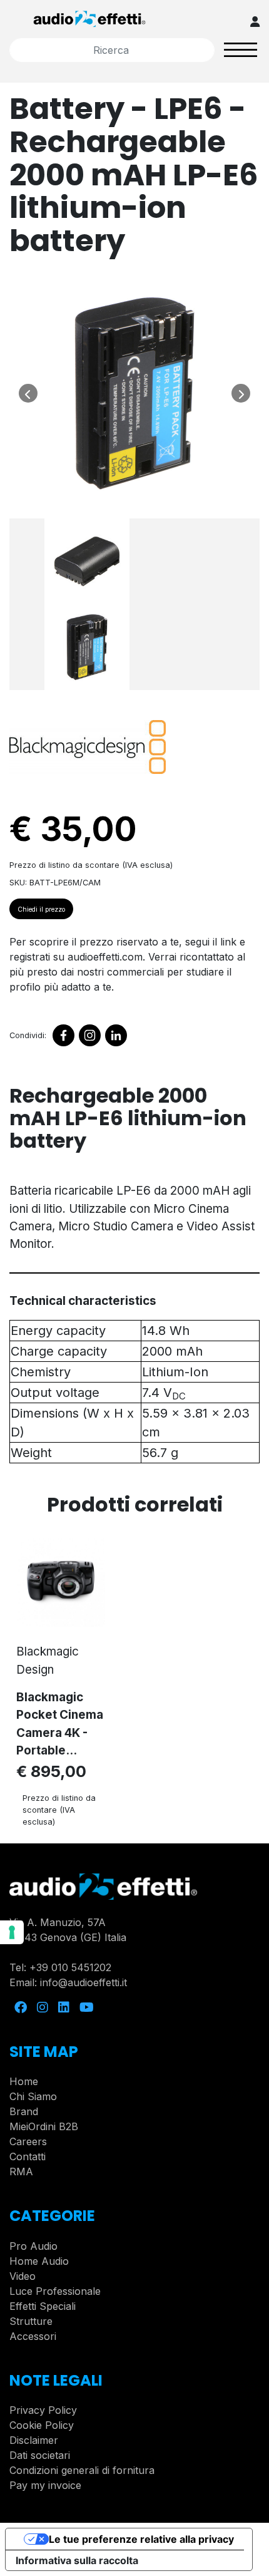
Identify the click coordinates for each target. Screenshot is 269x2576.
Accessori (33, 2336)
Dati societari (40, 2455)
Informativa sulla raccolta (77, 2560)
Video (23, 2276)
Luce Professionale (55, 2291)
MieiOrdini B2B (44, 2126)
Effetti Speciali (43, 2306)
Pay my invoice (45, 2485)
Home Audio (39, 2261)
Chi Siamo (33, 2096)
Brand (24, 2111)
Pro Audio (33, 2246)
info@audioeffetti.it (84, 1982)
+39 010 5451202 (70, 1967)
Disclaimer (34, 2440)
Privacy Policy (43, 2410)
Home (24, 2081)
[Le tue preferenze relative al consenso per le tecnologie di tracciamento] (12, 1932)
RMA (21, 2172)
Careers (28, 2141)
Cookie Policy (42, 2425)
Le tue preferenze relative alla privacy (141, 2539)
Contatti (28, 2156)
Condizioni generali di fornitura (82, 2470)
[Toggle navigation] (241, 50)
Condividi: (28, 1035)
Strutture (31, 2321)
